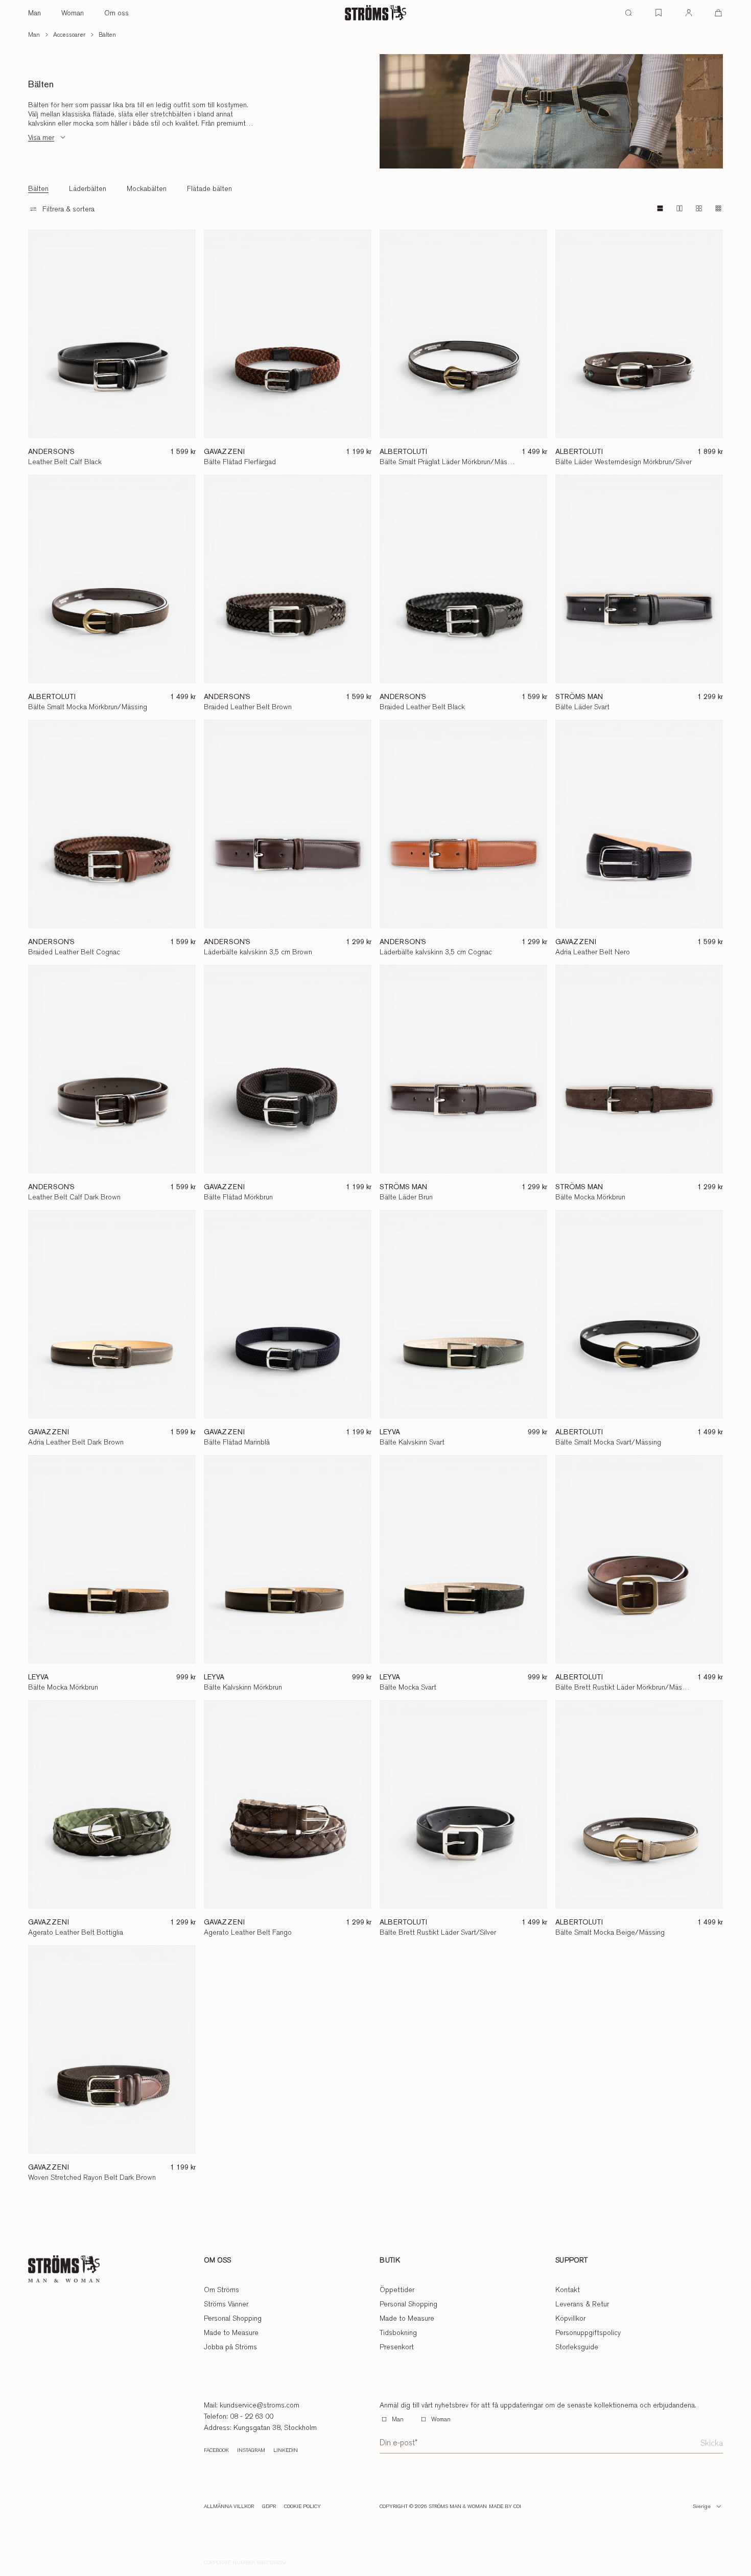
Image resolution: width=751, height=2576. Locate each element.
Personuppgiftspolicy (588, 2332)
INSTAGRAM (251, 2450)
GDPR (269, 2507)
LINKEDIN (286, 2450)
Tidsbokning (398, 2332)
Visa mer (41, 137)
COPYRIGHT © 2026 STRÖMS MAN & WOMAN (433, 2507)
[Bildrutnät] (718, 208)
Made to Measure (231, 2332)
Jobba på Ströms (230, 2347)
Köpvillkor (570, 2318)
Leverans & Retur (582, 2304)
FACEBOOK (216, 2450)
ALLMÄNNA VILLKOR (229, 2507)
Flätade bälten (209, 188)
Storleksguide (577, 2347)
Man (34, 13)
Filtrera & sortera (68, 209)
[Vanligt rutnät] (679, 208)
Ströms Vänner (226, 2304)
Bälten (107, 35)
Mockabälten (147, 188)
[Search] (628, 13)
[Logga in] (689, 13)
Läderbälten (88, 188)
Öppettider (397, 2290)
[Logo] (375, 13)
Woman (73, 13)
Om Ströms (221, 2290)
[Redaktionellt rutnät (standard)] (660, 208)
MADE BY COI (505, 2507)
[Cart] (718, 13)
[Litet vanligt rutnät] (699, 208)
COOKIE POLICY (302, 2507)
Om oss (116, 13)
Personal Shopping (233, 2318)
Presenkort (397, 2347)
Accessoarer (69, 35)
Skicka (712, 2443)
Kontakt (568, 2290)
